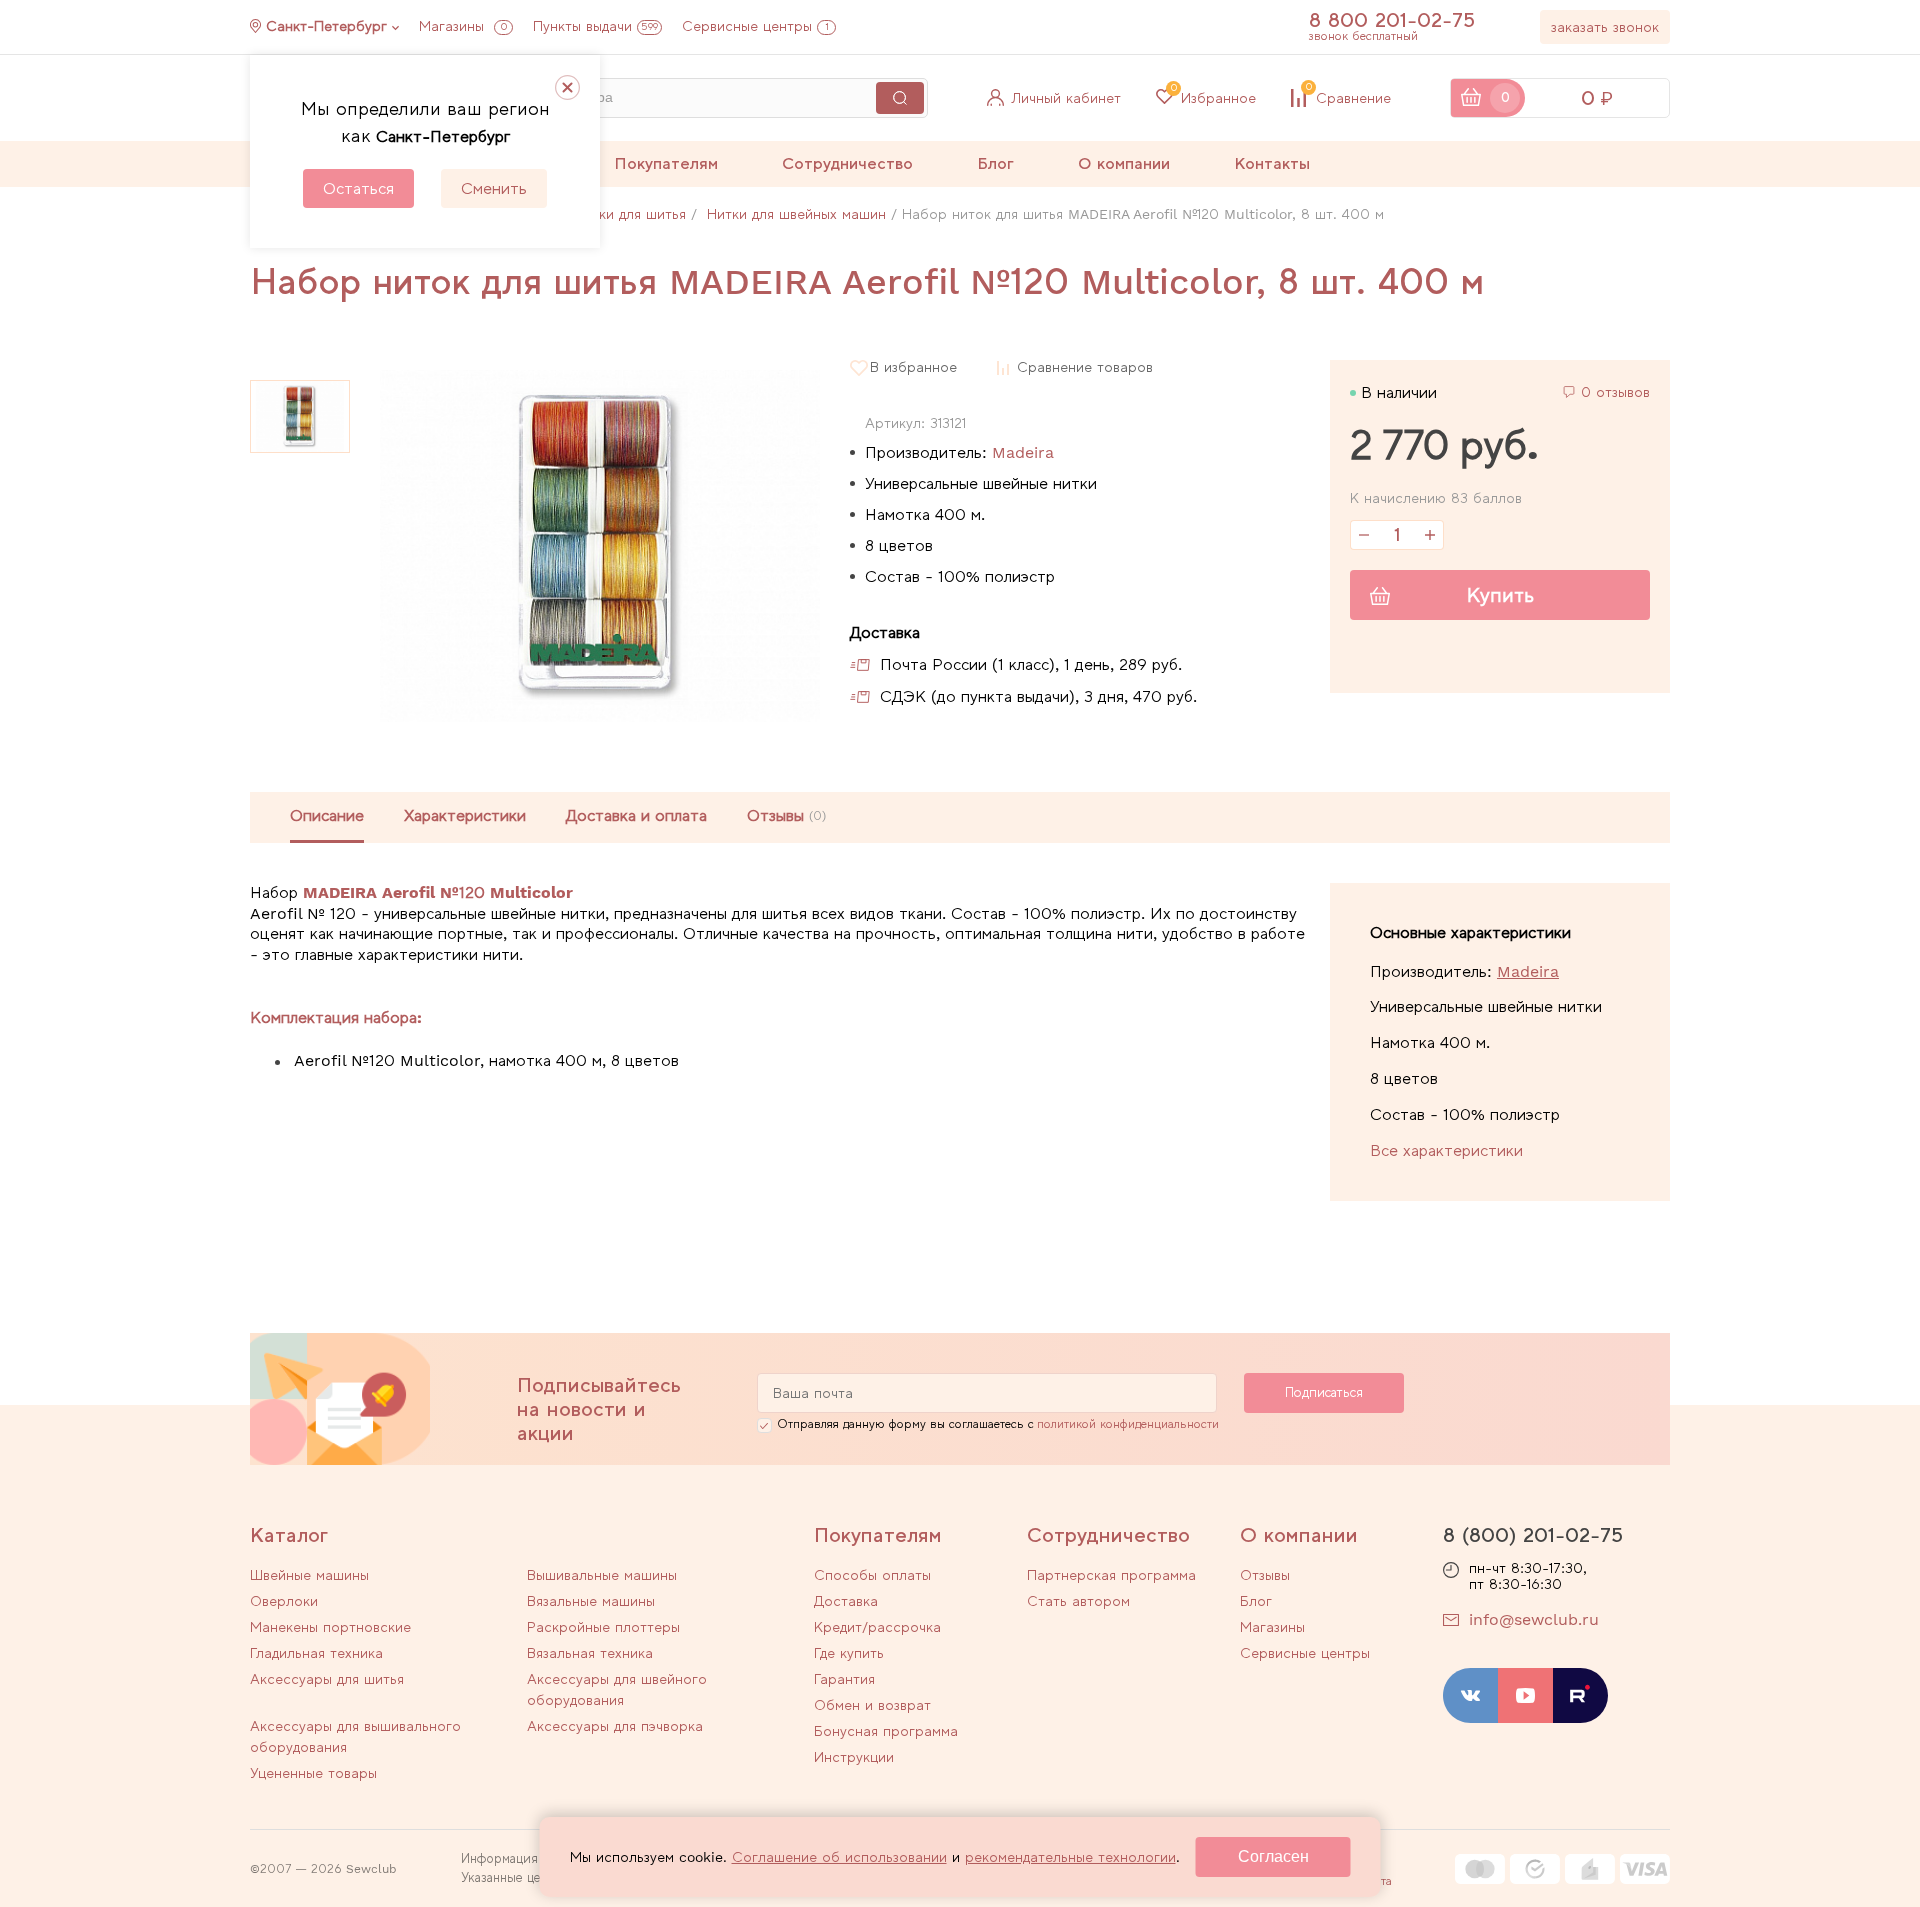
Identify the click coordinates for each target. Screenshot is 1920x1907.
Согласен (1273, 1856)
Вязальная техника (590, 1653)
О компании (1124, 163)
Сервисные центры (755, 26)
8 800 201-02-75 (1392, 20)
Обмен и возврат (872, 1705)
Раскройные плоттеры (603, 1627)
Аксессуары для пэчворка (615, 1726)
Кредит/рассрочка (877, 1627)
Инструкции (854, 1757)
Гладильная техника (316, 1653)
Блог (995, 163)
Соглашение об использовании (839, 1857)
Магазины (463, 26)
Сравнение (1348, 98)
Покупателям (666, 163)
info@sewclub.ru (1534, 1619)
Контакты (1272, 163)
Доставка (846, 1601)
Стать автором (1078, 1601)
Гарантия (844, 1679)
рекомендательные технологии (1070, 1857)
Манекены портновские (330, 1627)
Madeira (1023, 452)
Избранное (1213, 98)
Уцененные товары (313, 1773)
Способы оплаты (872, 1575)
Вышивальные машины (602, 1575)
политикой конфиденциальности (1128, 1424)
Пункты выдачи (595, 26)
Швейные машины (309, 1575)
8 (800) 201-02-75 (1533, 1535)
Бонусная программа (886, 1731)
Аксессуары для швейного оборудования (617, 1689)
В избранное (913, 367)
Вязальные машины (591, 1601)
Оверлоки (284, 1601)
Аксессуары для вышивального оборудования (355, 1736)
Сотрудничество (847, 163)
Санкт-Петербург (326, 26)
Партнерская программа (1111, 1575)
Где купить (849, 1653)
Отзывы (1265, 1575)
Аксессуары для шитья (327, 1679)
